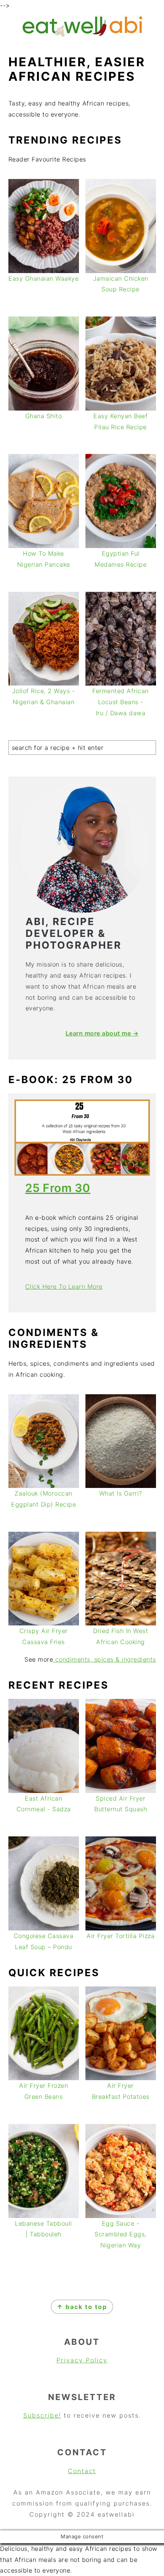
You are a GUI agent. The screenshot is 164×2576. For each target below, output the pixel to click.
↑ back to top (82, 2307)
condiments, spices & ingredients (105, 1659)
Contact (82, 2471)
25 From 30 (58, 1188)
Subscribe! (42, 2415)
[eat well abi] (82, 36)
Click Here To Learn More (64, 1286)
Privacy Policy (82, 2360)
